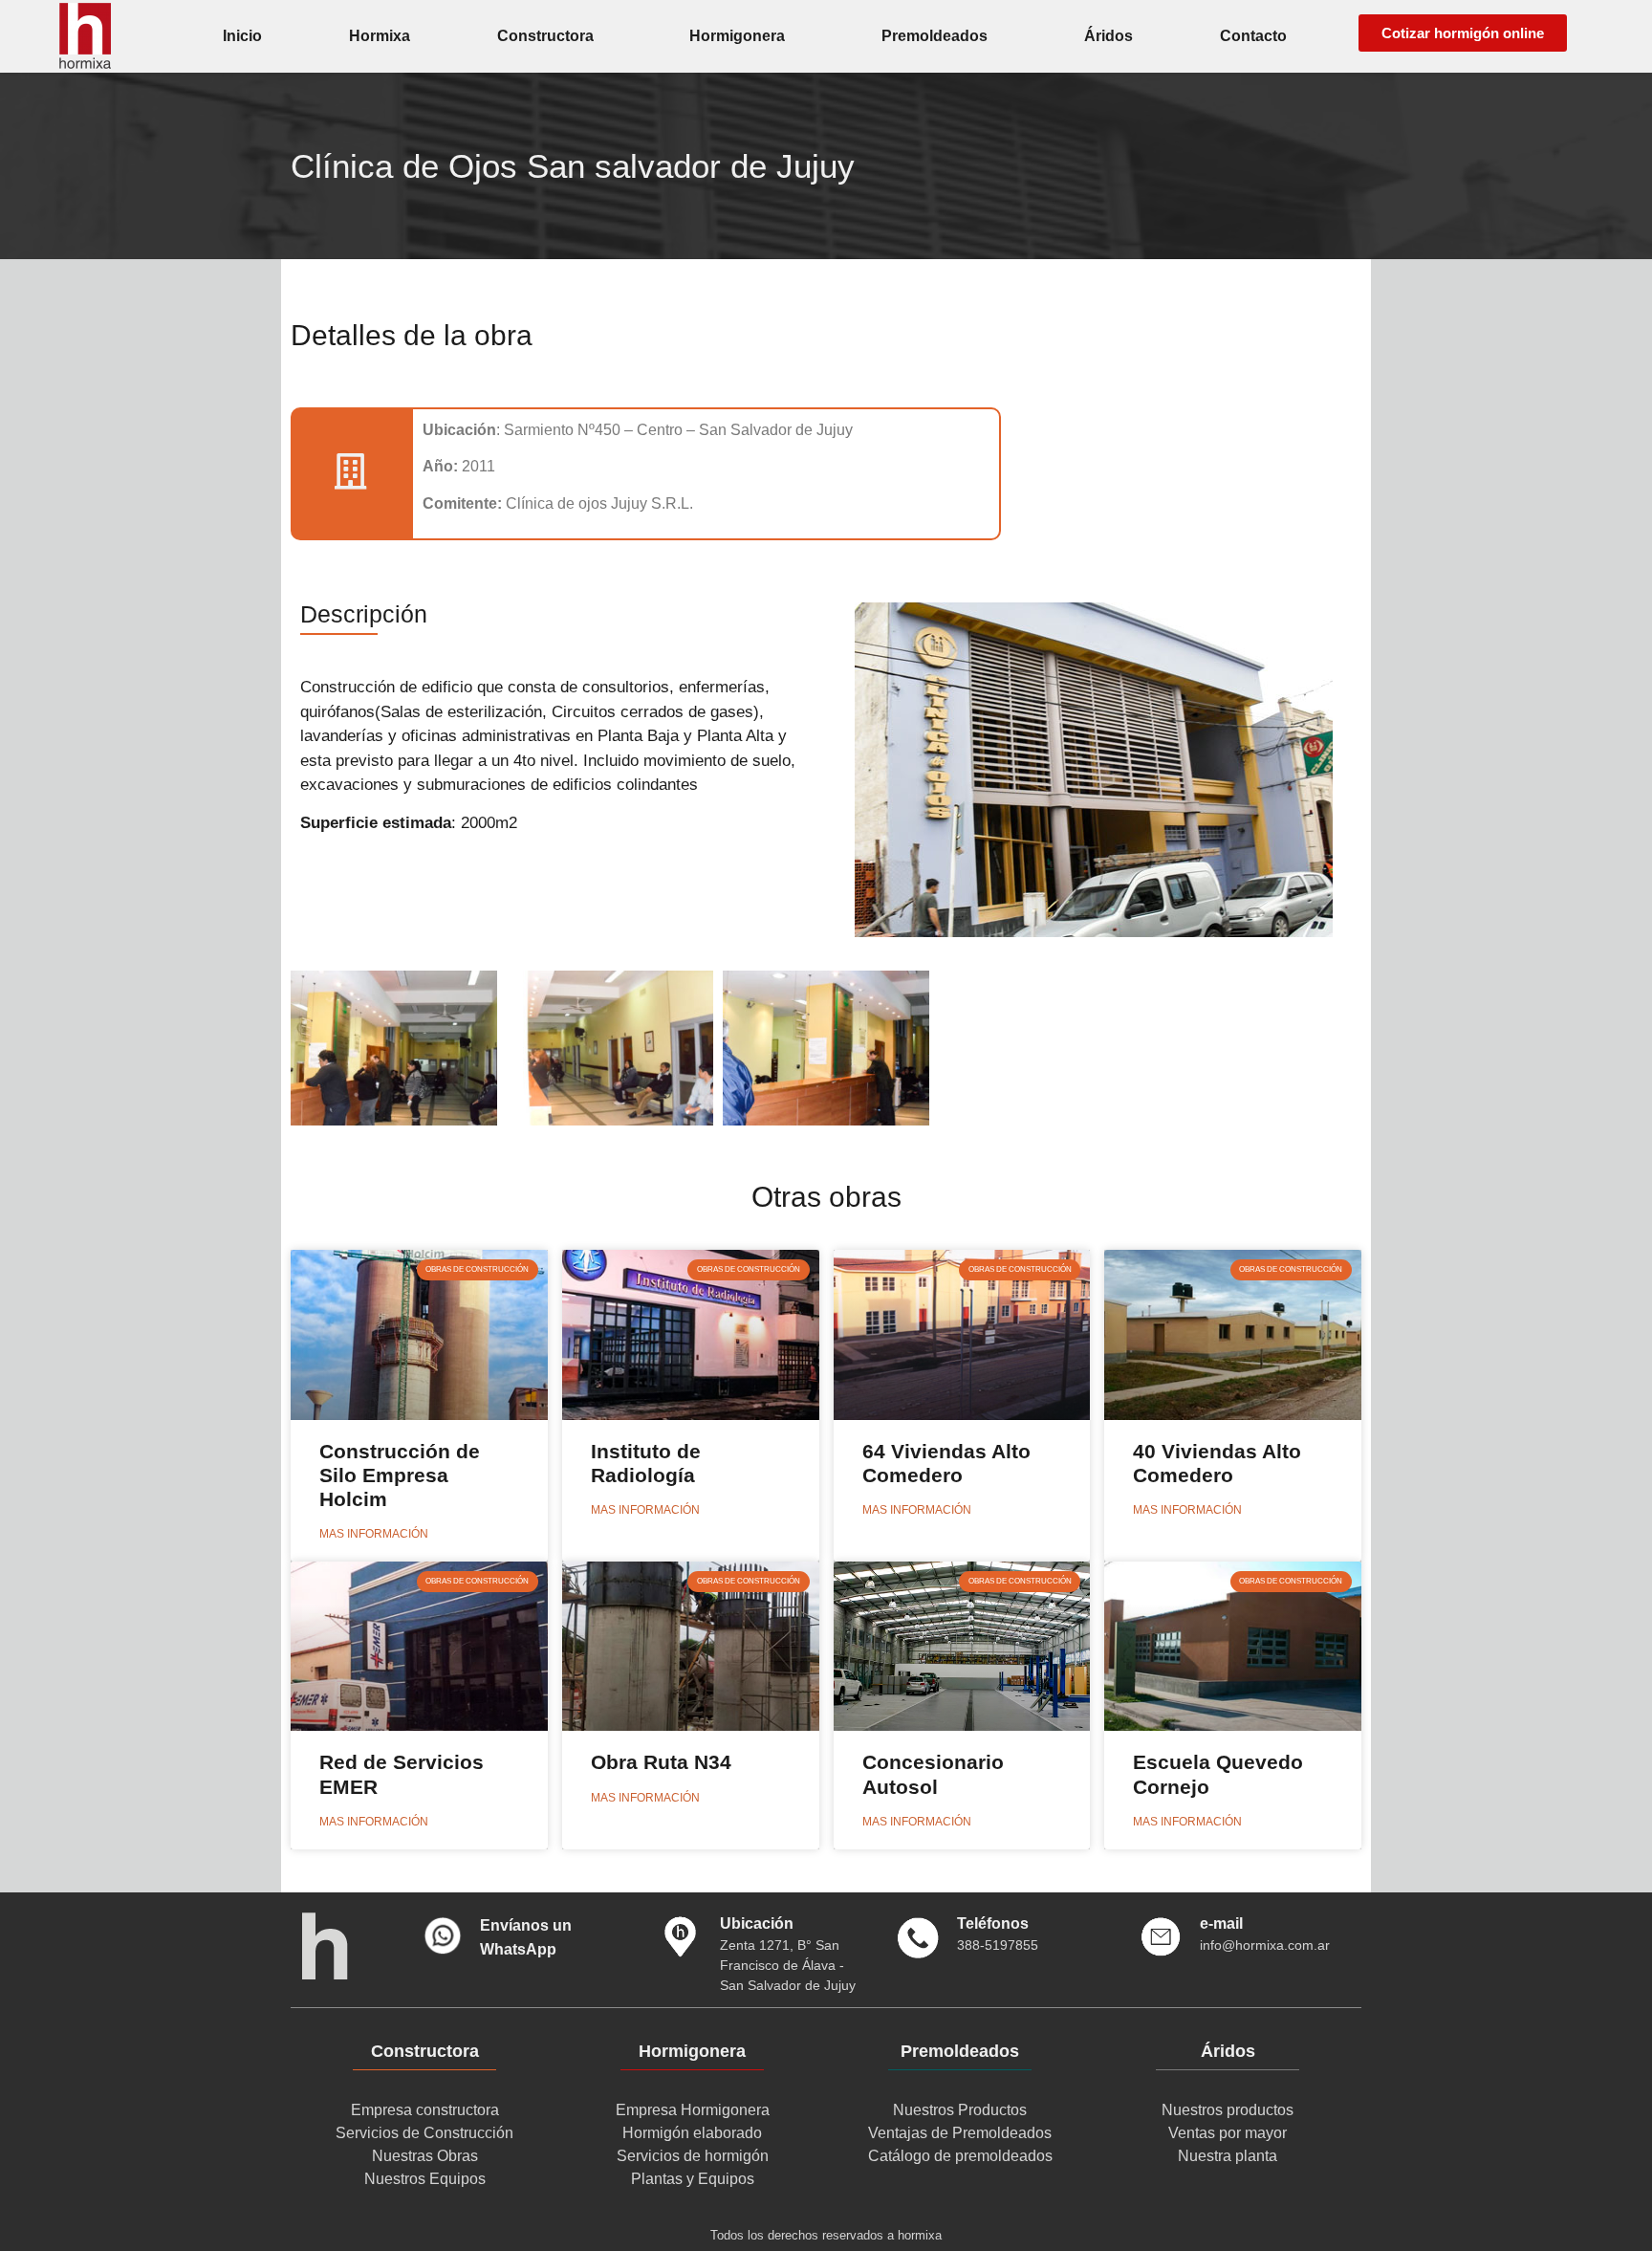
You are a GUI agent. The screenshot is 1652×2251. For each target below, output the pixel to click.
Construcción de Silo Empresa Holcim (400, 1475)
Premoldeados (935, 36)
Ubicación (757, 1923)
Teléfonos (993, 1923)
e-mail (1221, 1923)
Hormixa (380, 36)
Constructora (545, 36)
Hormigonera (737, 36)
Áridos (1109, 36)
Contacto (1253, 36)
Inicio (242, 36)
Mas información (374, 1534)
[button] (1463, 33)
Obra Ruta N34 (661, 1762)
